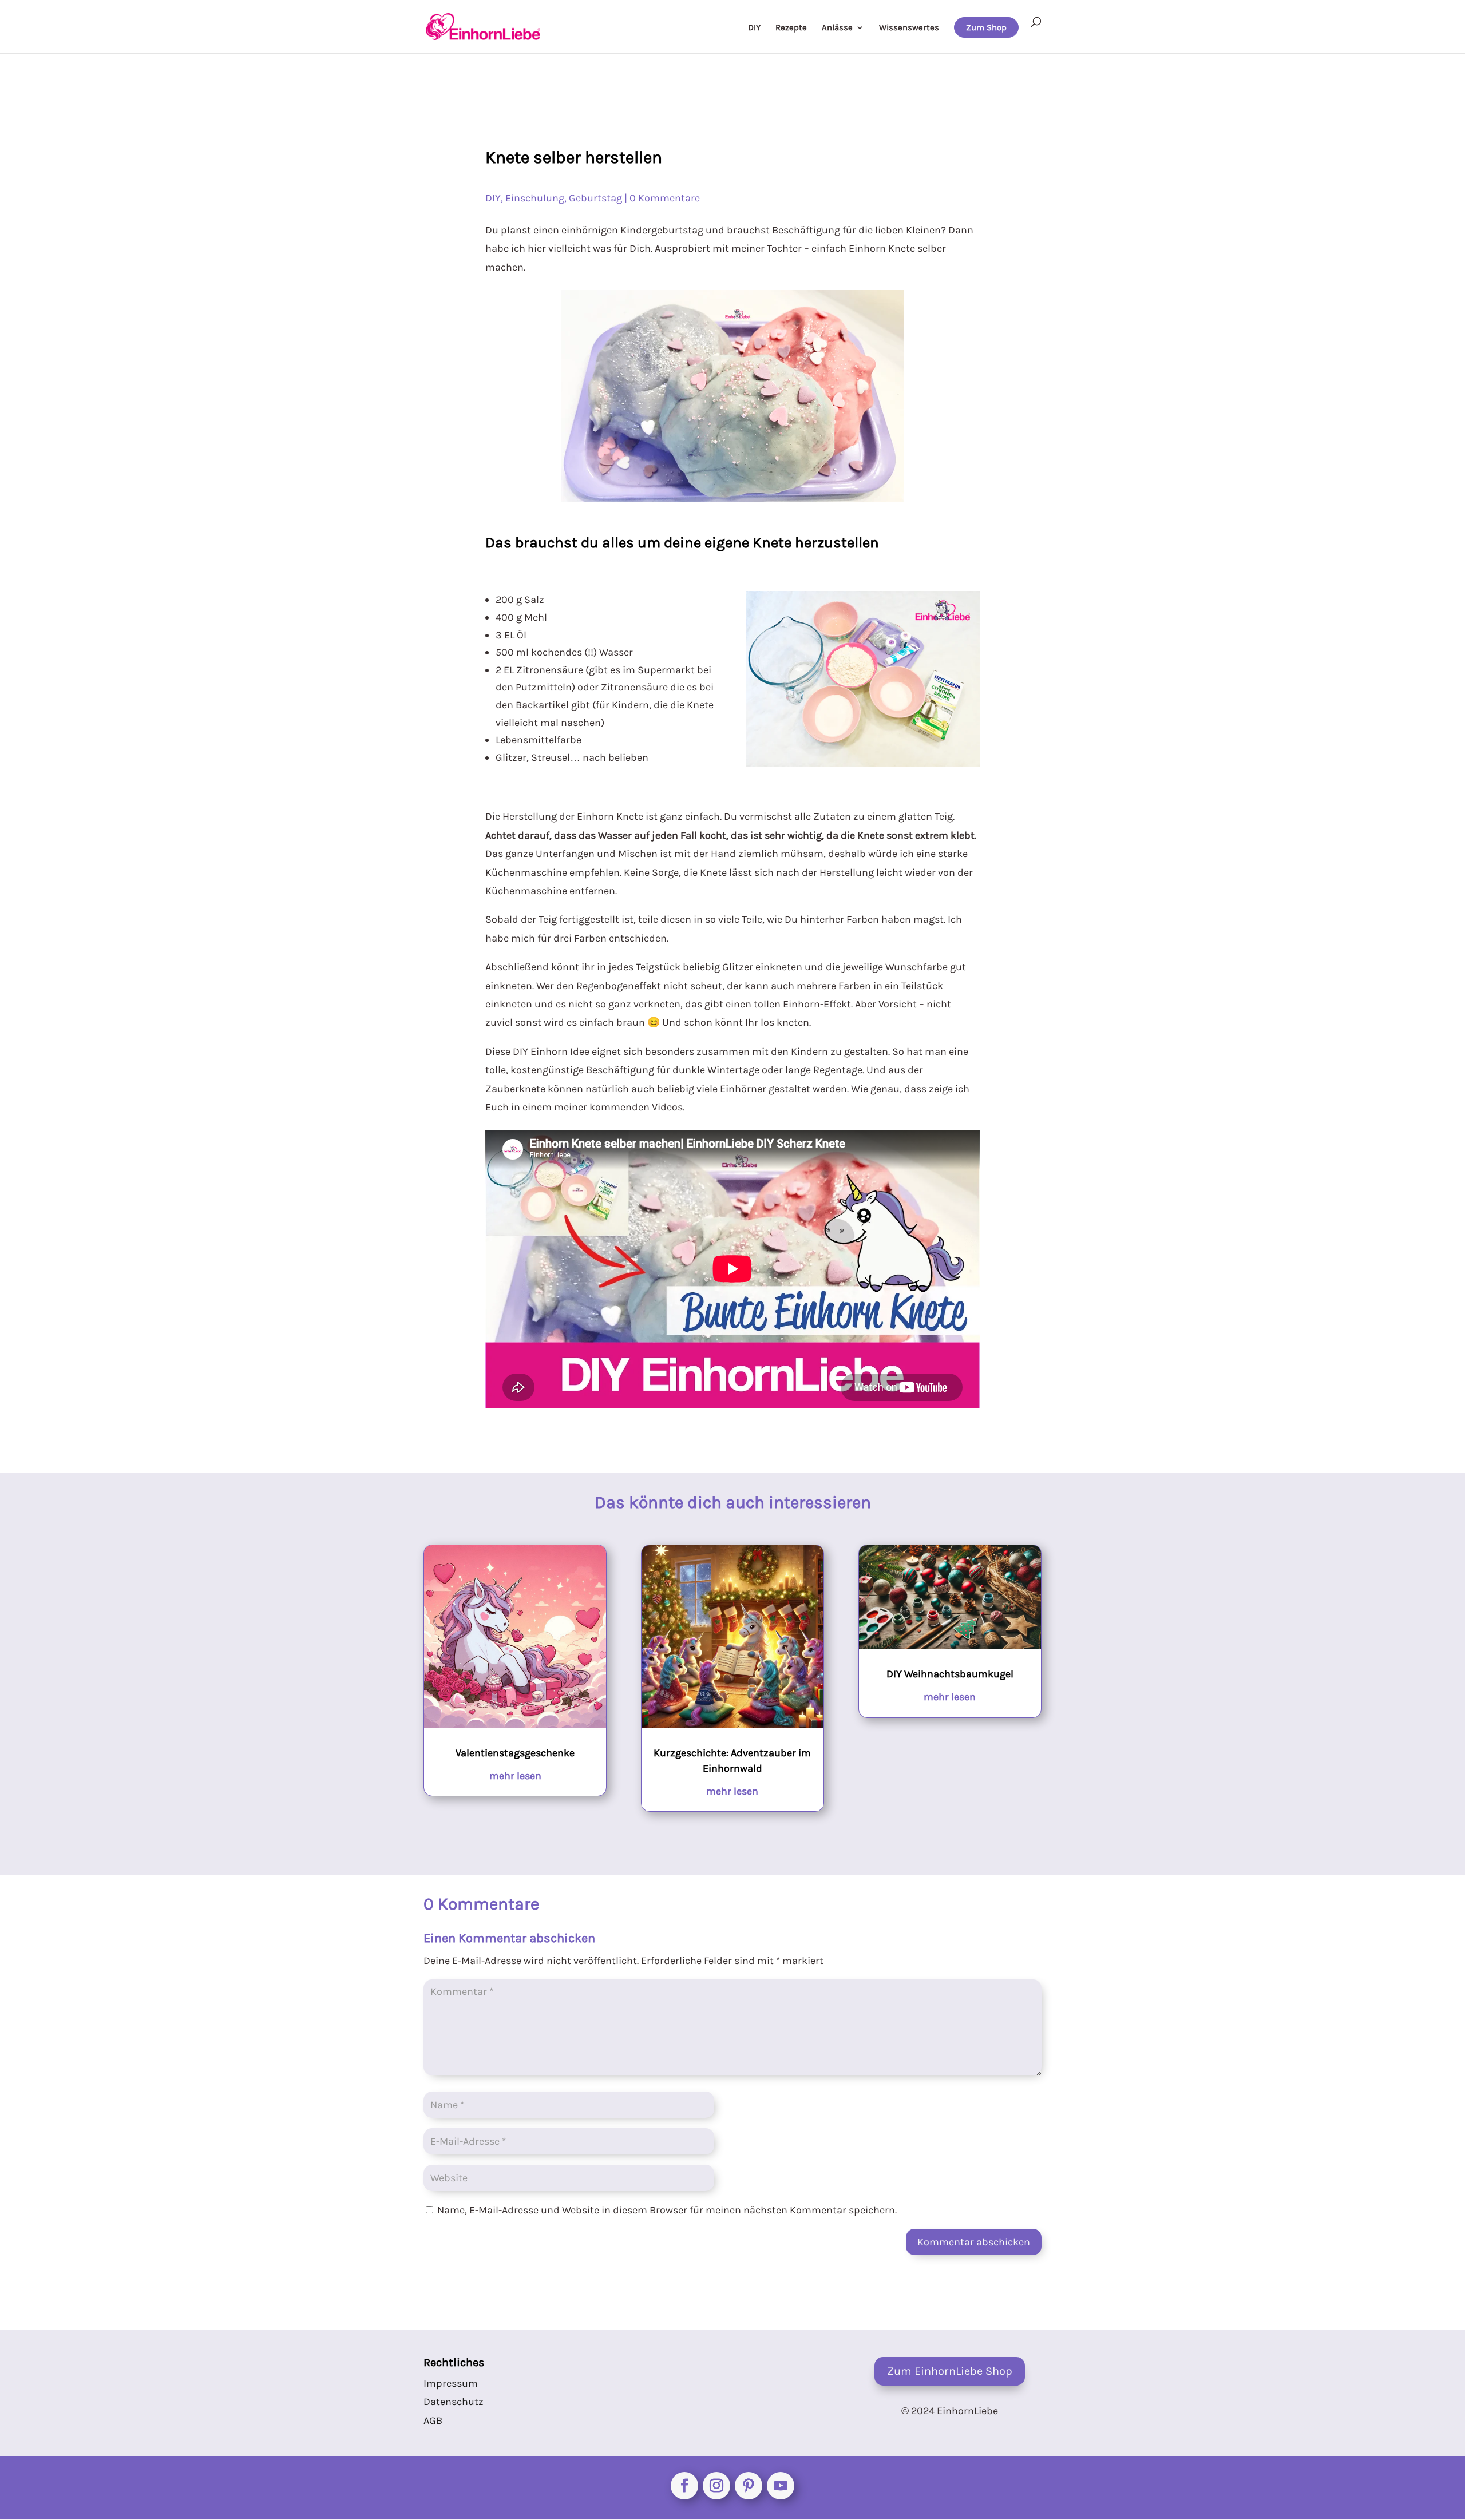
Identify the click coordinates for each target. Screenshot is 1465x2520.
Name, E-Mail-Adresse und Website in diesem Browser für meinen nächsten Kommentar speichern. (667, 2210)
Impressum (451, 2383)
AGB (433, 2420)
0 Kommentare (665, 198)
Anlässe (837, 28)
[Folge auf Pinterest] (749, 2486)
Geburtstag (595, 198)
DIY (754, 28)
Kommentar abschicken (974, 2242)
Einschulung (535, 198)
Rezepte (791, 28)
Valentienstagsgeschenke (515, 1753)
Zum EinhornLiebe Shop (950, 2371)
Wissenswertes (909, 28)
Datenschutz (454, 2402)
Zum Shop (986, 27)
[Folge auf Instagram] (716, 2486)
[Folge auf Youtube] (781, 2486)
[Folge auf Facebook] (684, 2486)
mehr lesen (515, 1776)
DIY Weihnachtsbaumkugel (950, 1674)
